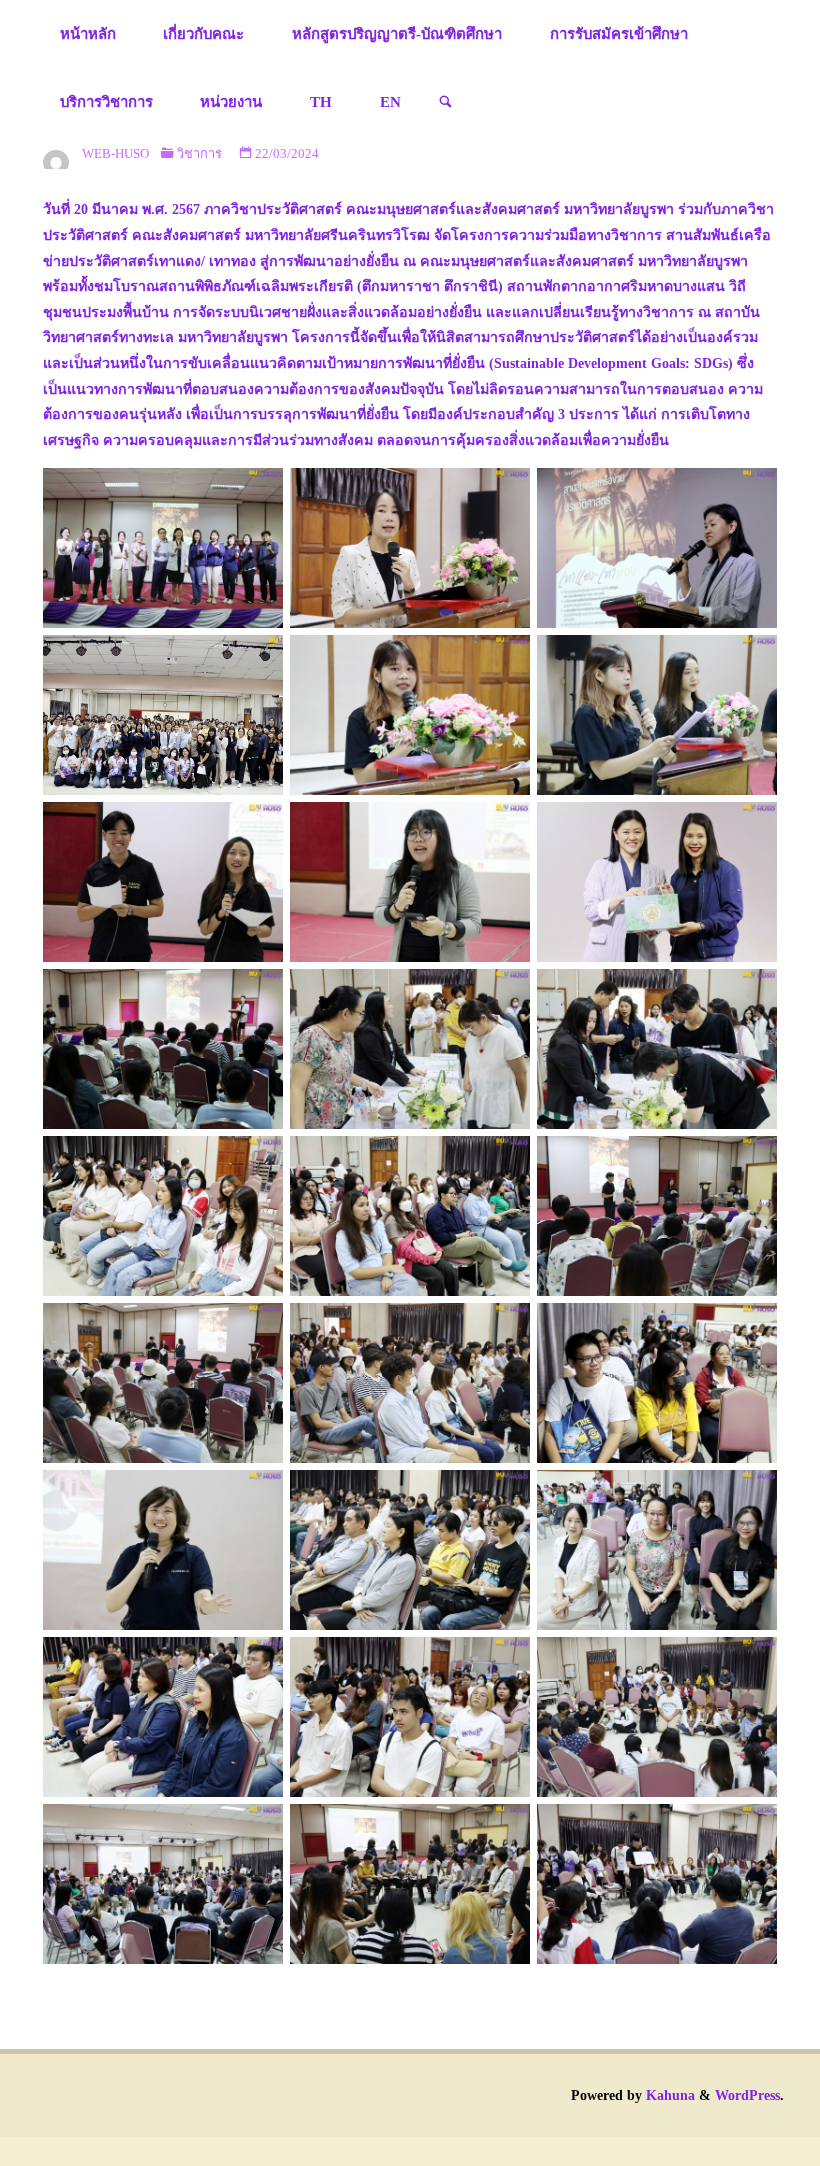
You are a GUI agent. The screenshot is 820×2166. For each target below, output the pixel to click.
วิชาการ (199, 154)
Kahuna (668, 2095)
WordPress (747, 2095)
